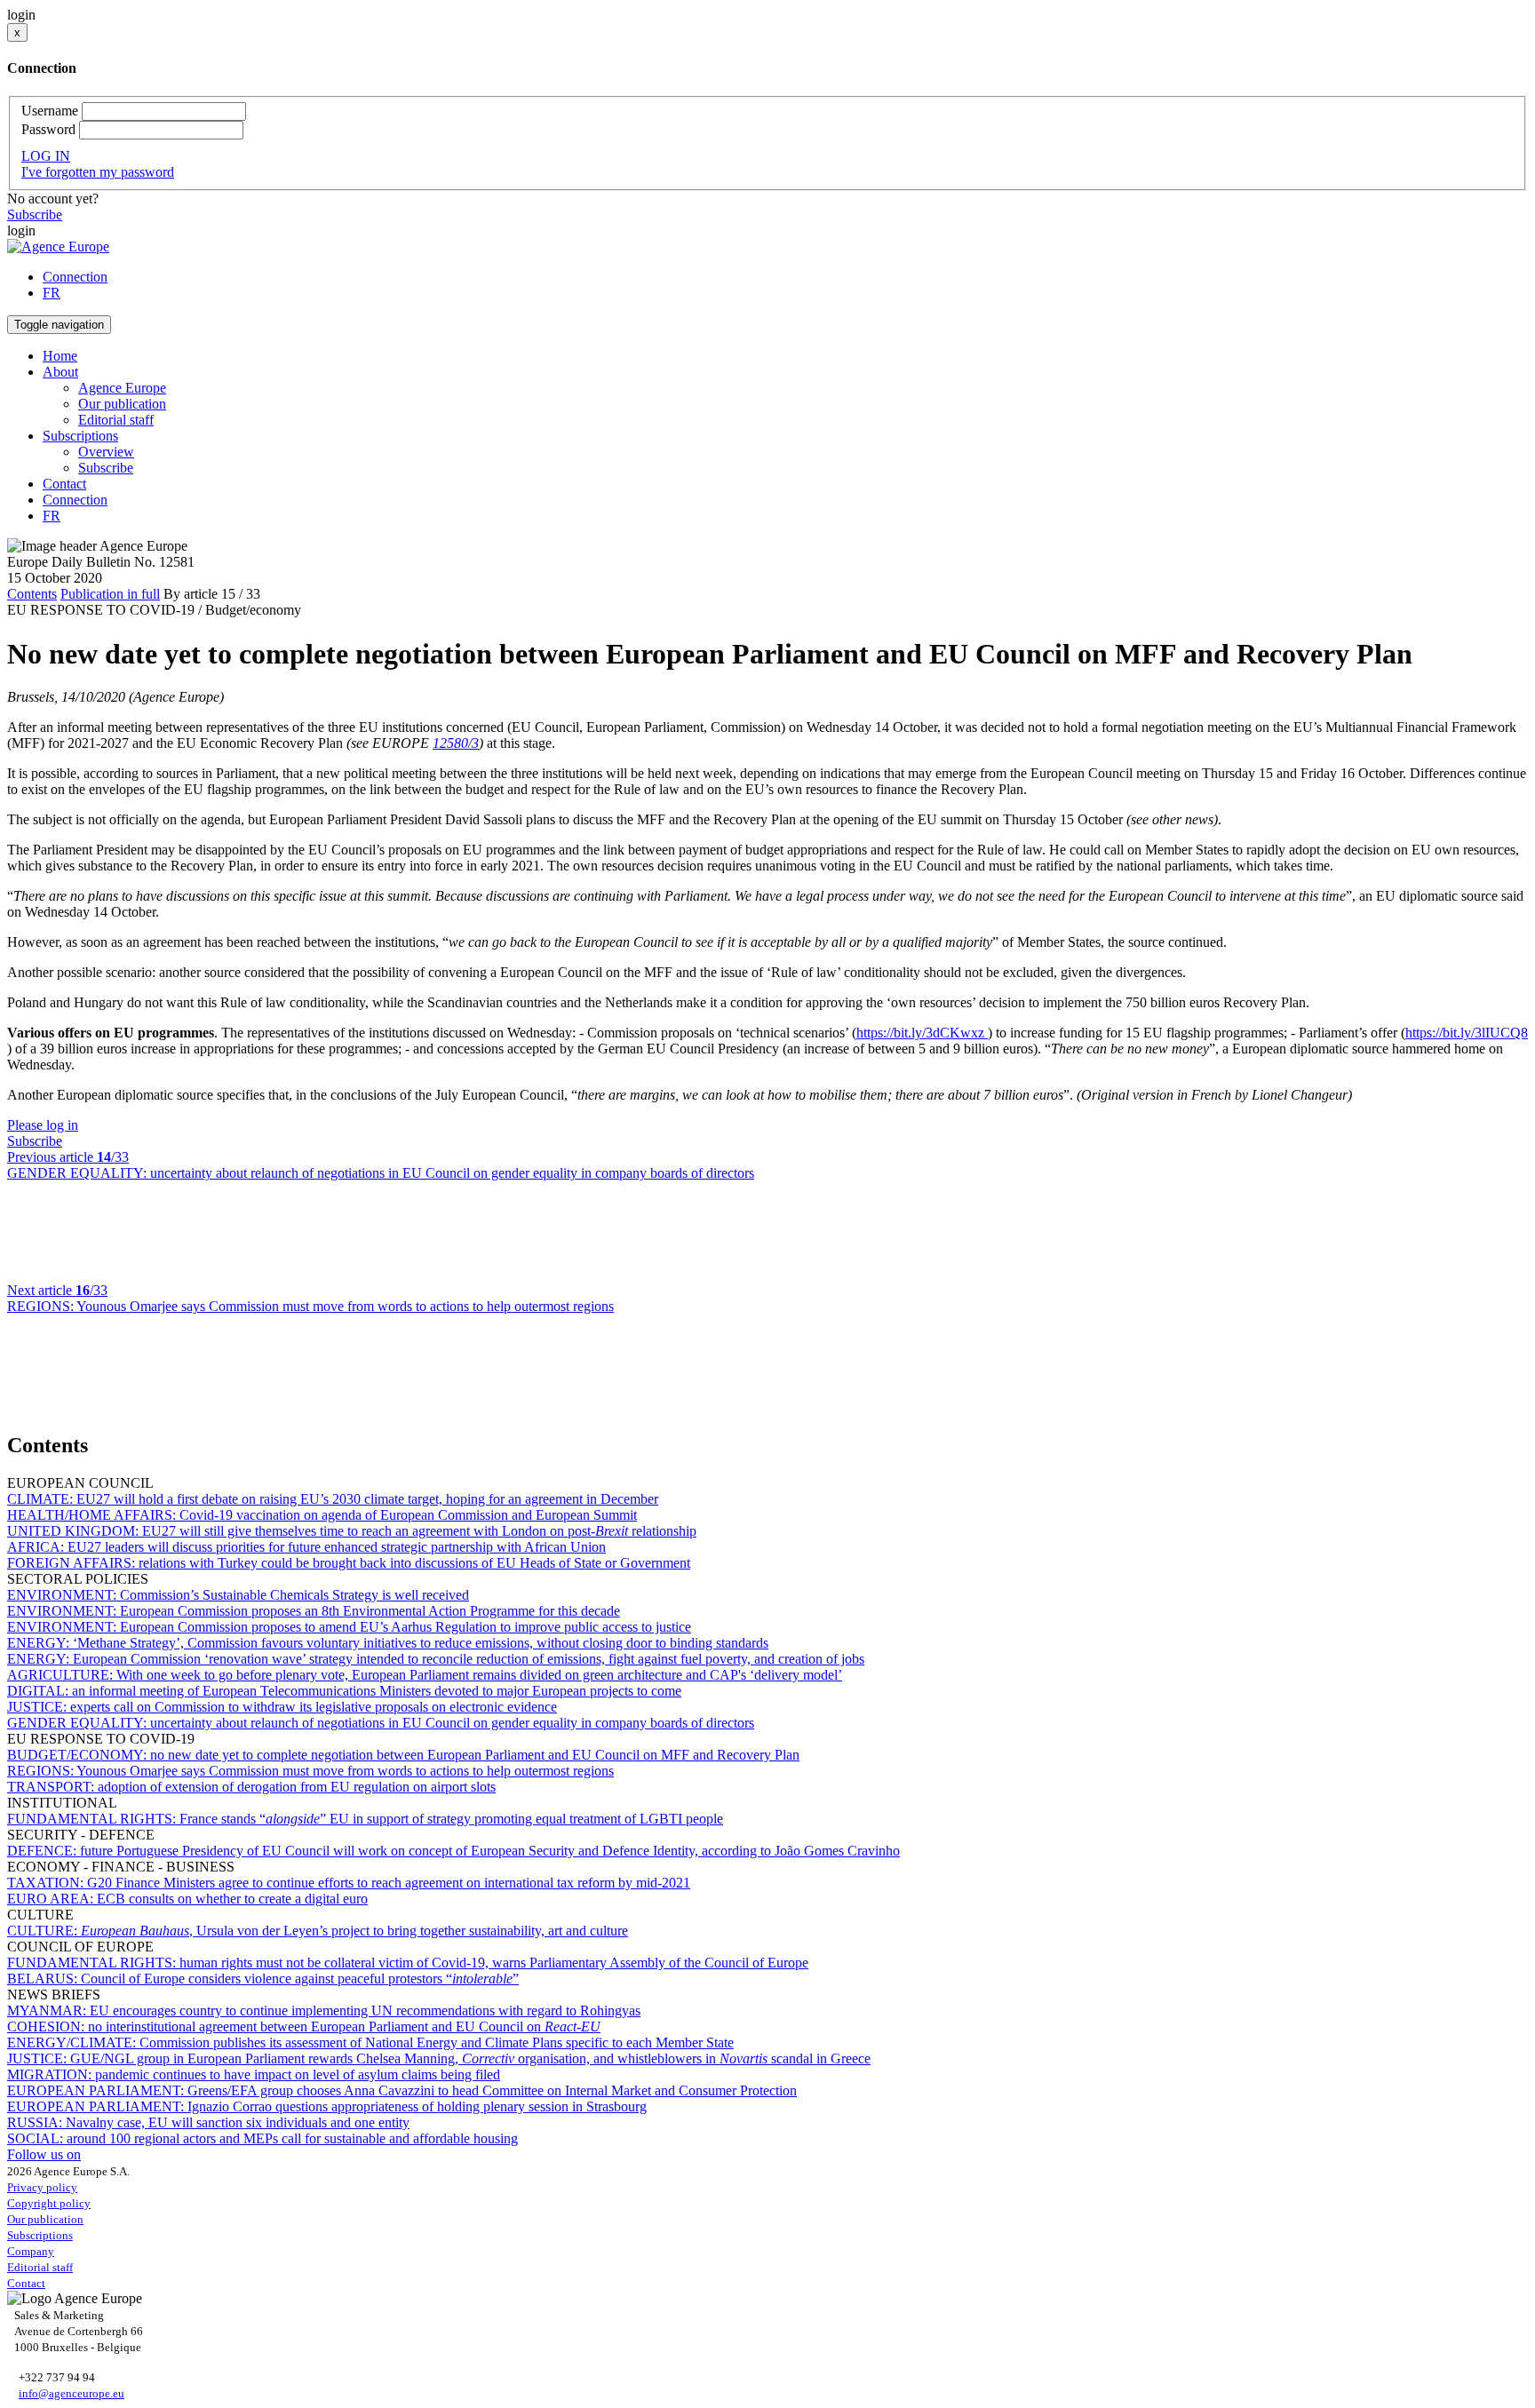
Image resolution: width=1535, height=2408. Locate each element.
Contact (64, 484)
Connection (75, 277)
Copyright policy (49, 2203)
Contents (32, 594)
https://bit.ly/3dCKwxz (922, 1033)
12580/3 (456, 743)
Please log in (43, 1125)
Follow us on (44, 2154)
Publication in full (110, 594)
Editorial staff (116, 420)
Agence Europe (122, 388)
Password (48, 129)
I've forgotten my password (98, 172)
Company (31, 2251)
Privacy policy (42, 2187)
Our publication (122, 404)
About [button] (60, 372)
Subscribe (35, 215)
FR (52, 293)
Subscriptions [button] (80, 436)
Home (60, 356)
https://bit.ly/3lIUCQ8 (1467, 1033)
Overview (106, 452)
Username (50, 111)
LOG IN (46, 156)
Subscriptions (40, 2235)
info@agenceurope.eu (72, 2393)
